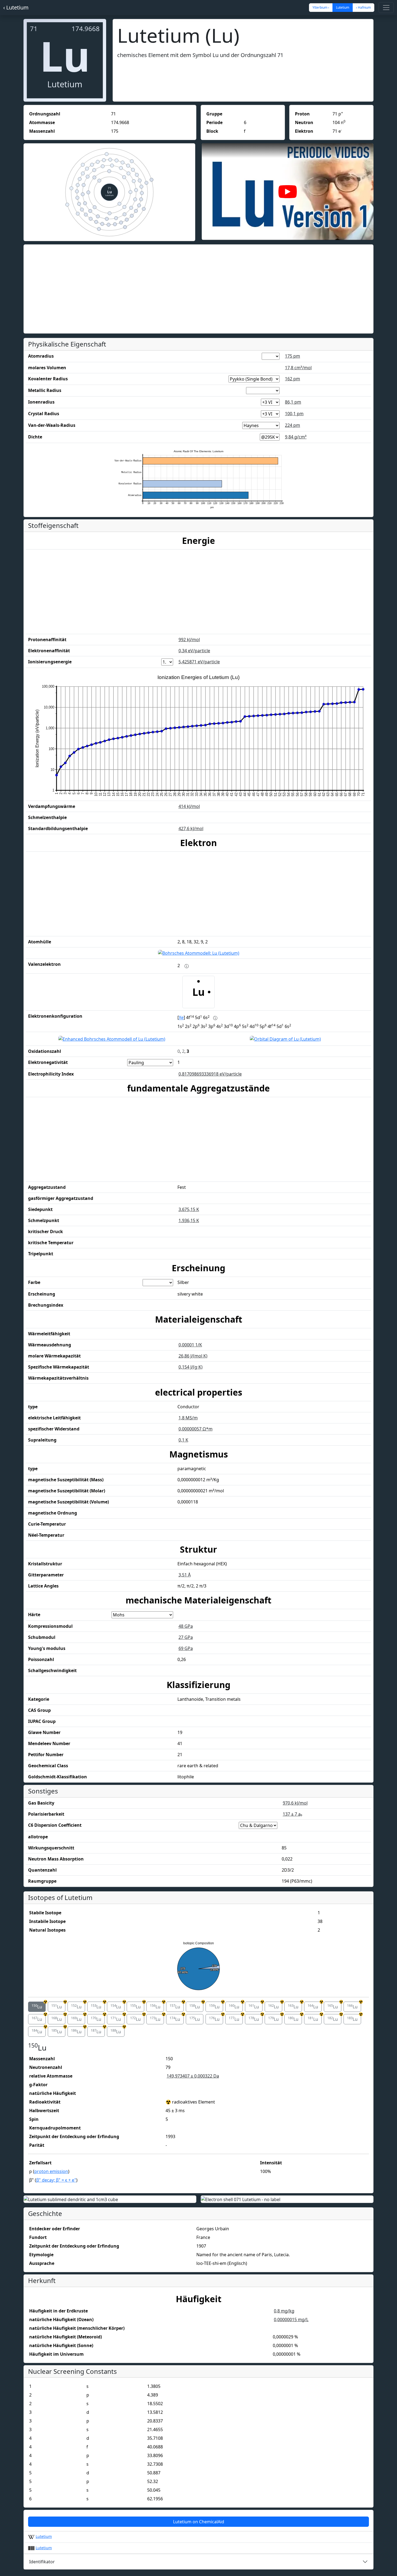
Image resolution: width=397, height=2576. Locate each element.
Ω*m (196, 1429)
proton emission (51, 2171)
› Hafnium (363, 7)
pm (292, 356)
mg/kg (284, 2311)
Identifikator (42, 2562)
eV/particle (194, 651)
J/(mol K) (193, 1356)
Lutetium (44, 2536)
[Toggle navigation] (386, 8)
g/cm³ (296, 437)
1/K (190, 1345)
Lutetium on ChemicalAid (199, 2522)
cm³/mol (298, 368)
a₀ (292, 1814)
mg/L (291, 2319)
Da (193, 2076)
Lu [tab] (39, 2006)
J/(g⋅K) (191, 1367)
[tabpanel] (198, 2114)
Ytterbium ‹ (321, 7)
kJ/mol (189, 640)
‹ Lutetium (16, 7)
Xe (181, 1018)
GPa (186, 1626)
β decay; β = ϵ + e (56, 2180)
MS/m (188, 1418)
